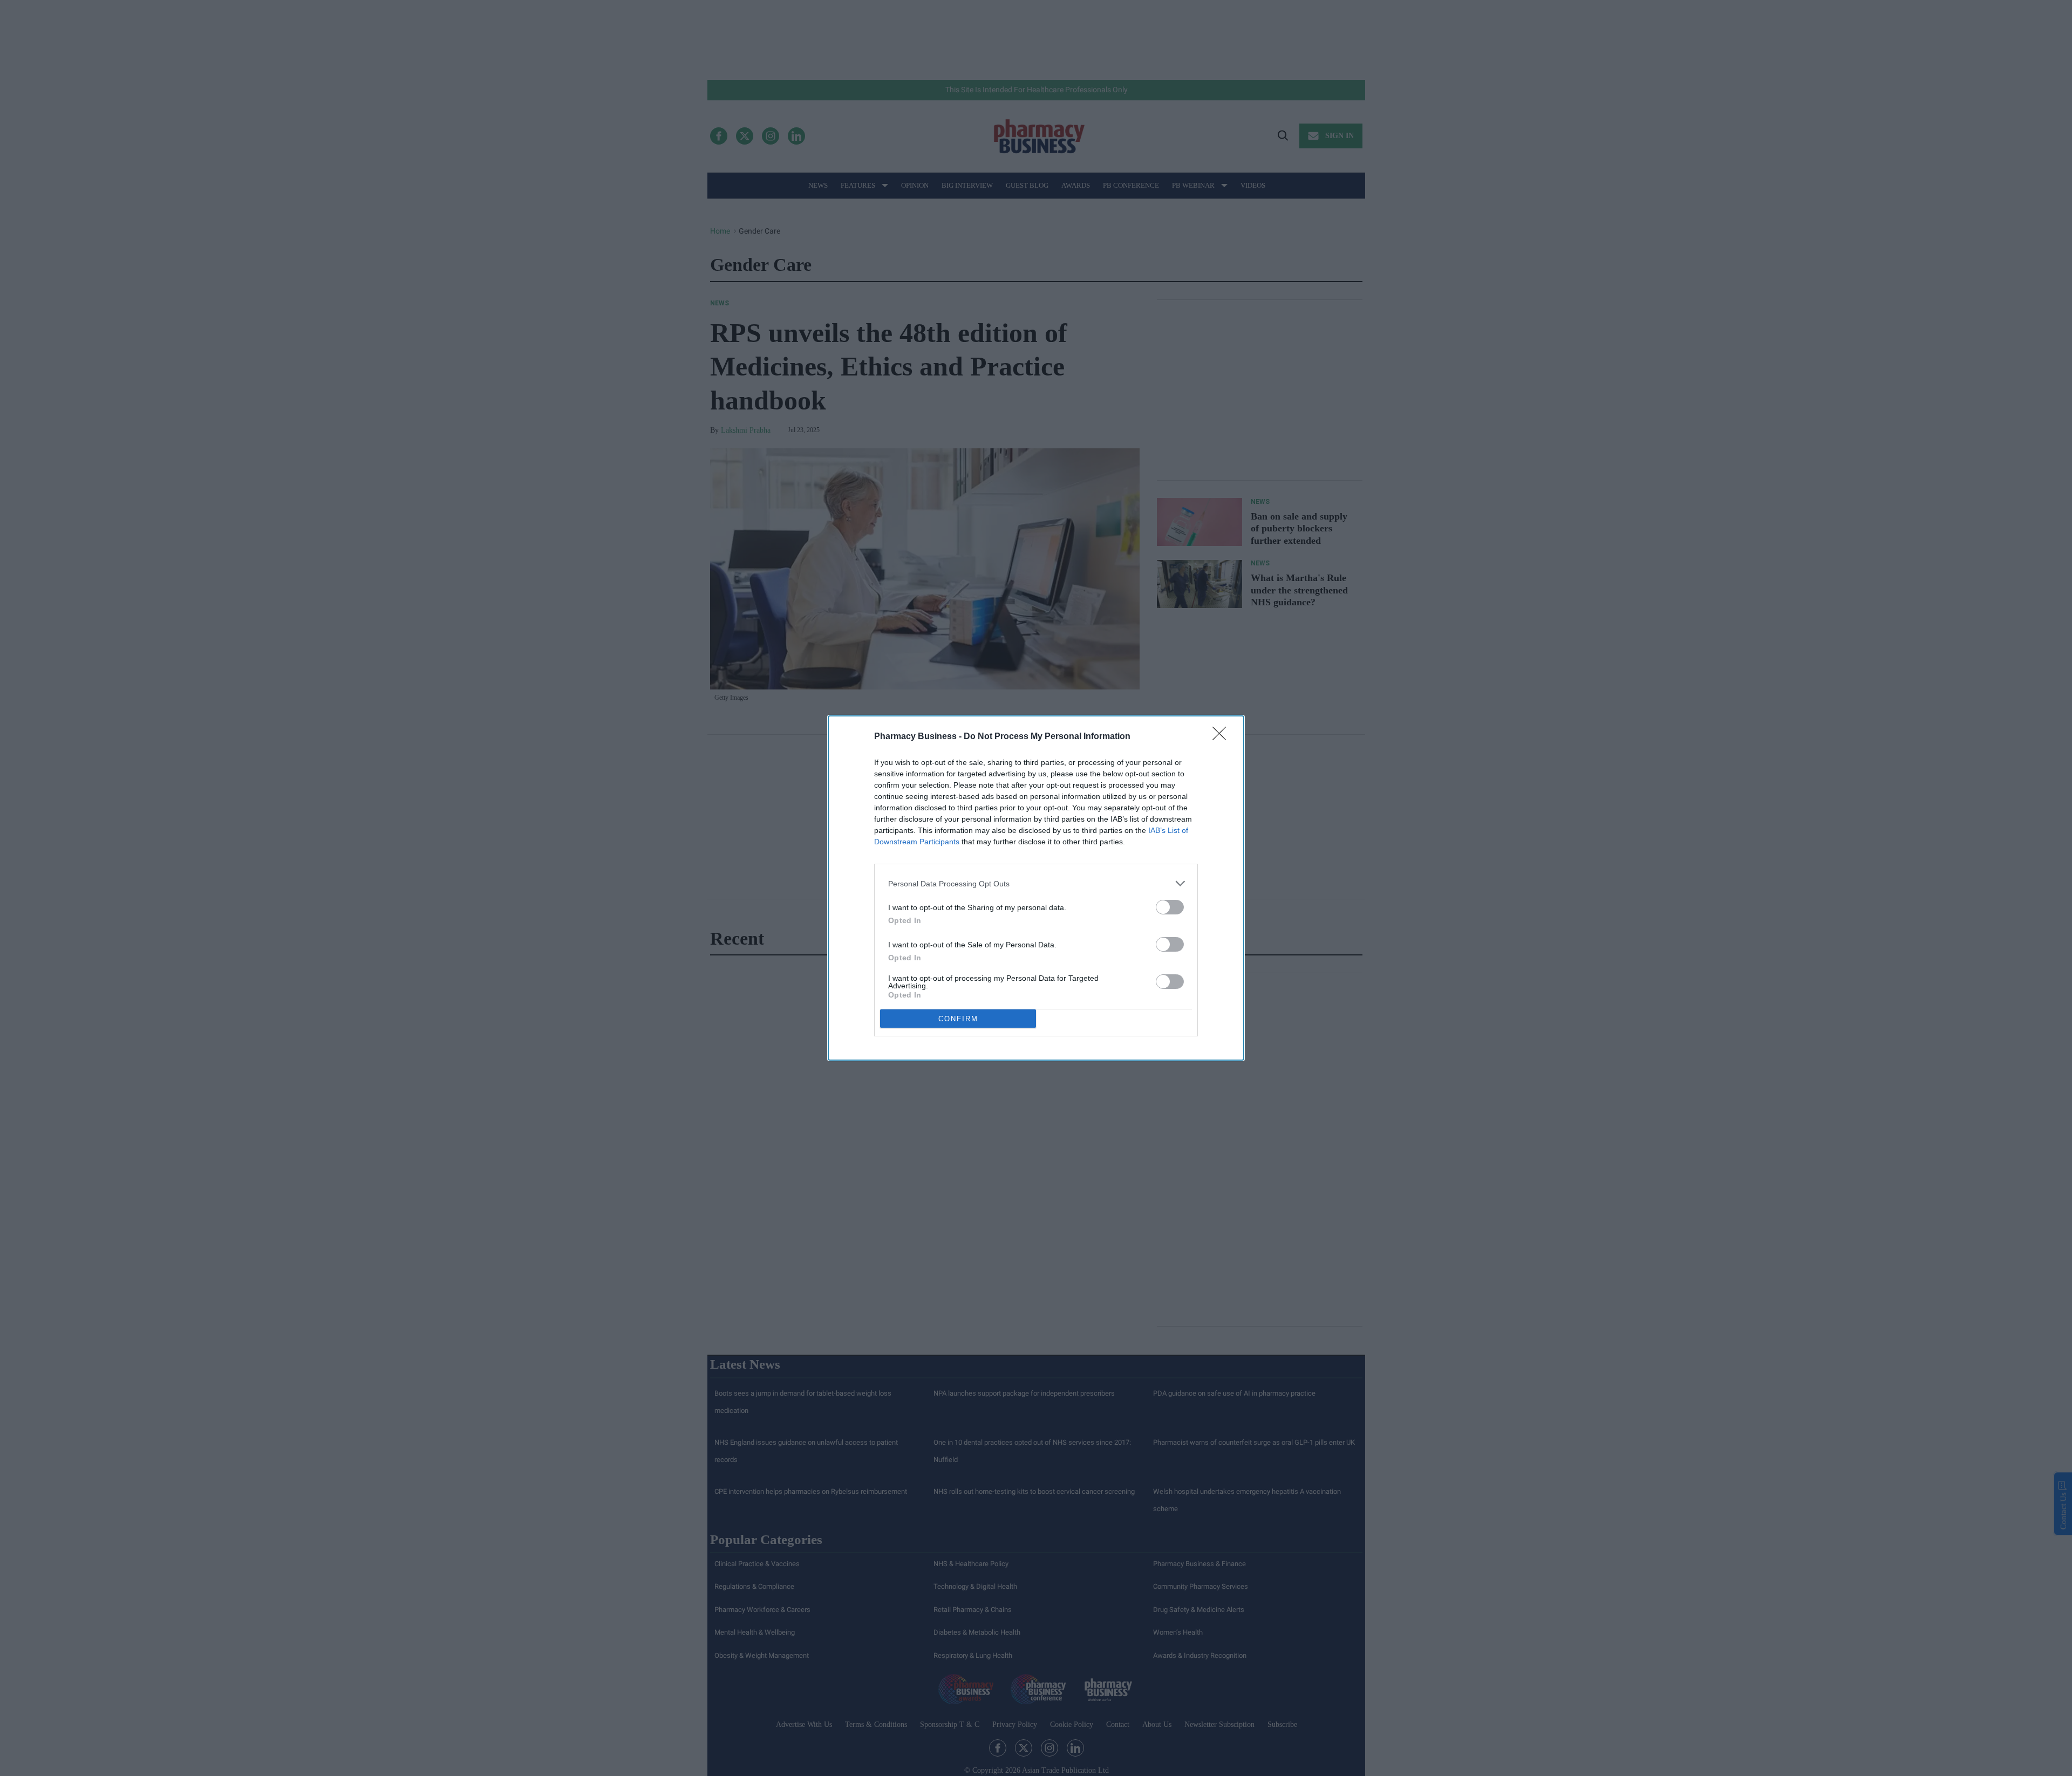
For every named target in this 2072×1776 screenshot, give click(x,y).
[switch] (1170, 907)
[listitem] (1036, 883)
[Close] (1223, 737)
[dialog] (1036, 888)
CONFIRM (958, 1019)
